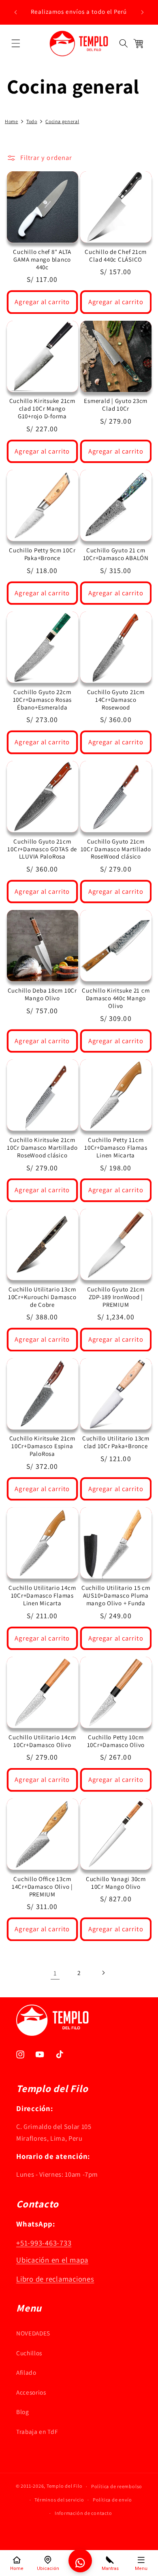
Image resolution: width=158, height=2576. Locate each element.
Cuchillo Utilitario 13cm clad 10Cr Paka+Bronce (116, 1442)
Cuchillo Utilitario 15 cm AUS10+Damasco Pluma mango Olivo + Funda (116, 1596)
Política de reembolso (117, 2486)
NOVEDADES (33, 2333)
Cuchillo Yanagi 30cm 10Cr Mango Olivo (116, 1883)
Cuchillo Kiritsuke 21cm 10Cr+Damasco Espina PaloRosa (42, 1446)
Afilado (26, 2372)
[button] (16, 43)
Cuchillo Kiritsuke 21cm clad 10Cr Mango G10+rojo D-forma (42, 409)
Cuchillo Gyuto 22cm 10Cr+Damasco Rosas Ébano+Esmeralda (43, 700)
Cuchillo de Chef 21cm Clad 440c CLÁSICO (116, 256)
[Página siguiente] (103, 1973)
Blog (23, 2412)
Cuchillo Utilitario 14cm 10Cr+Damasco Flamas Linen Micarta (42, 1596)
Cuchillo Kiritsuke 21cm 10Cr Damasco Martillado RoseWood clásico (42, 1148)
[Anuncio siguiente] (143, 12)
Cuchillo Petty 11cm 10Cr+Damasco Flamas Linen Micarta (116, 1148)
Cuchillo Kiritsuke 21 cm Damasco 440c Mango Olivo (116, 998)
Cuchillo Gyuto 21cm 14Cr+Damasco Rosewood (116, 700)
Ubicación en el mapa (52, 2260)
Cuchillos (29, 2353)
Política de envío (112, 2500)
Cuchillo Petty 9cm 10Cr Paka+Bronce (42, 554)
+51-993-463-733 (44, 2243)
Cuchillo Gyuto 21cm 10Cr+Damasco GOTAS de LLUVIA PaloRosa (42, 849)
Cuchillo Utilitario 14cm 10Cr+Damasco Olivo (42, 1741)
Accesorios (31, 2392)
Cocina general (62, 121)
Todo (32, 121)
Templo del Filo (65, 2486)
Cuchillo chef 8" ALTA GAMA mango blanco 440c (42, 260)
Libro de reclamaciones (55, 2279)
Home (12, 121)
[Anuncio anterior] (16, 12)
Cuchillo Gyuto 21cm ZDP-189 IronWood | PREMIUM (116, 1297)
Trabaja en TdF (37, 2431)
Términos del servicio (59, 2500)
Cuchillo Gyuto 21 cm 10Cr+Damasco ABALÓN (116, 554)
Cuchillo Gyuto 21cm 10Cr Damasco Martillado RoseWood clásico (116, 849)
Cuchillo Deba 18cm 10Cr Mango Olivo (42, 994)
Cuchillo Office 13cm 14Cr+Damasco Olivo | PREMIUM (42, 1887)
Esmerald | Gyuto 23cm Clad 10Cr (116, 405)
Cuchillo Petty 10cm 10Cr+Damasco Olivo (116, 1741)
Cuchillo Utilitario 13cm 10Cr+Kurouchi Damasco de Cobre (42, 1297)
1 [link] (55, 1973)
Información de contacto (83, 2513)
